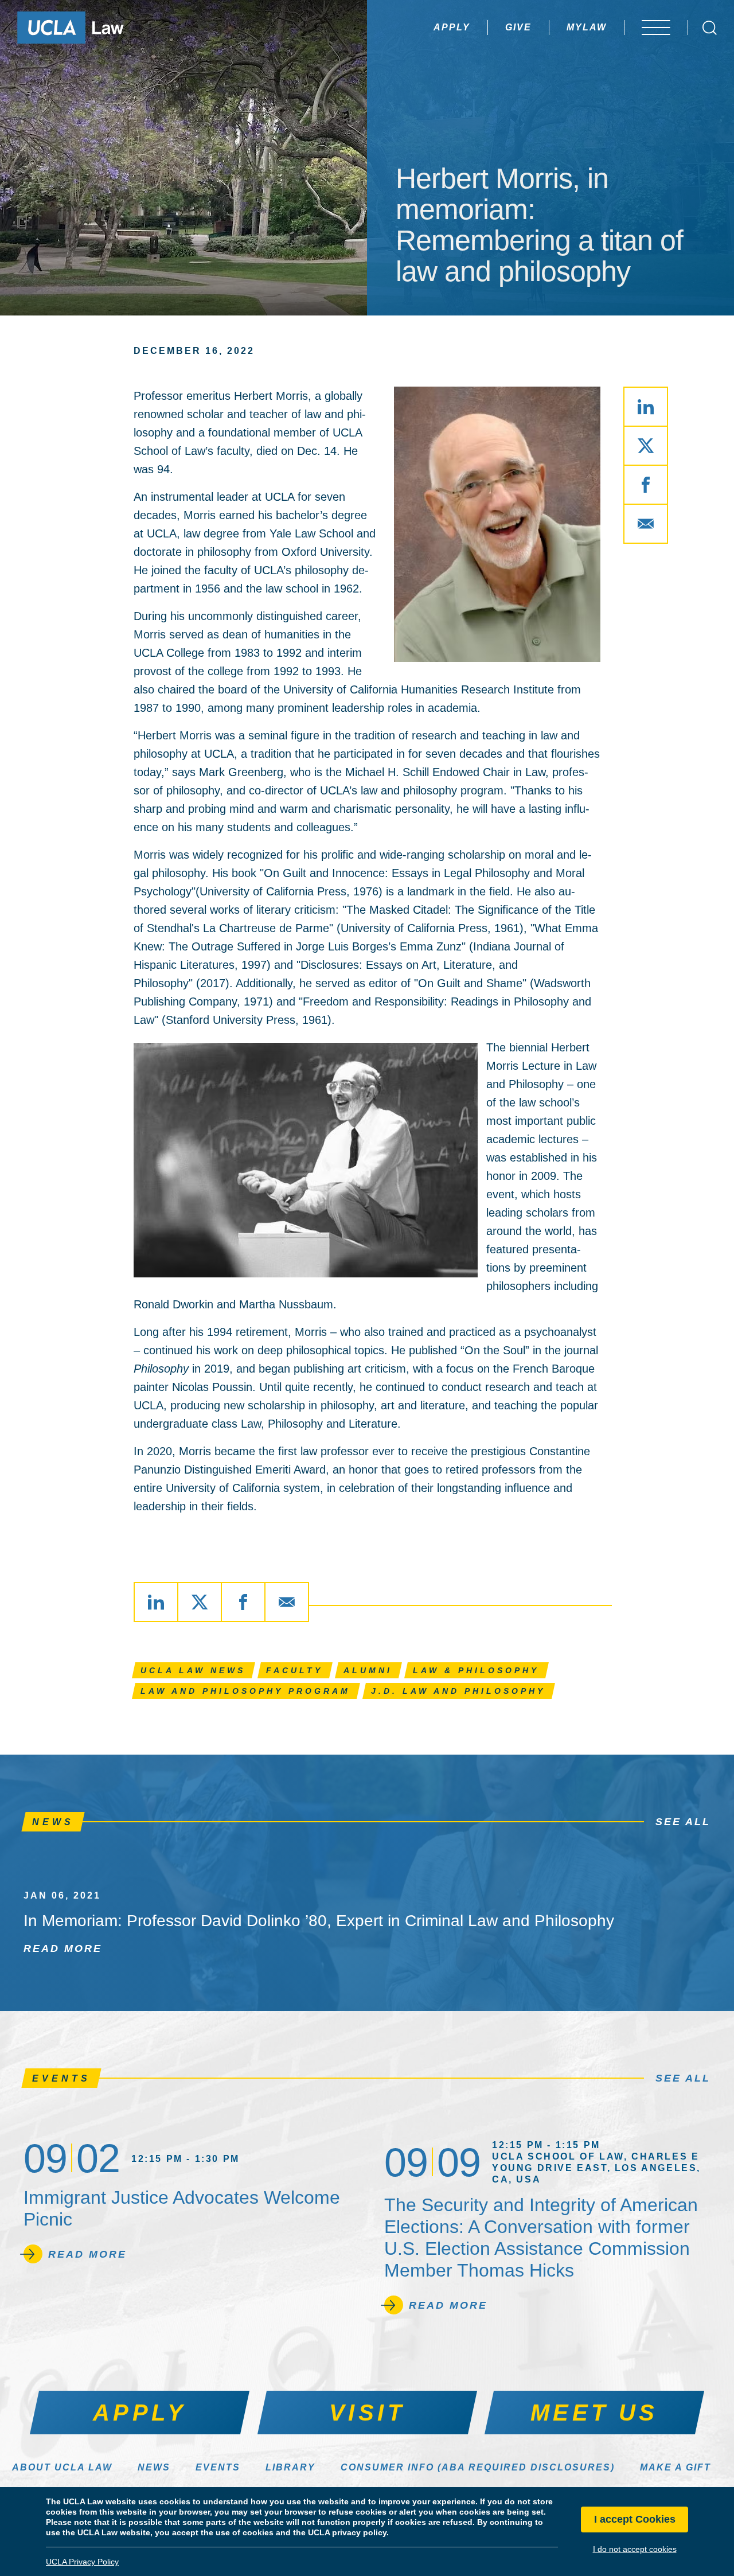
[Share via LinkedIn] (646, 407)
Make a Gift (676, 2467)
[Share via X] (646, 446)
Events (218, 2467)
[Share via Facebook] (646, 485)
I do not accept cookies (635, 2549)
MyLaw (587, 27)
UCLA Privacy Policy (82, 2562)
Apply (452, 27)
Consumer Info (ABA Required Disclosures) (478, 2467)
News (154, 2467)
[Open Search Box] (710, 28)
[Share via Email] (646, 524)
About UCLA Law (62, 2467)
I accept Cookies (635, 2520)
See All (683, 1822)
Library (290, 2467)
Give (518, 27)
